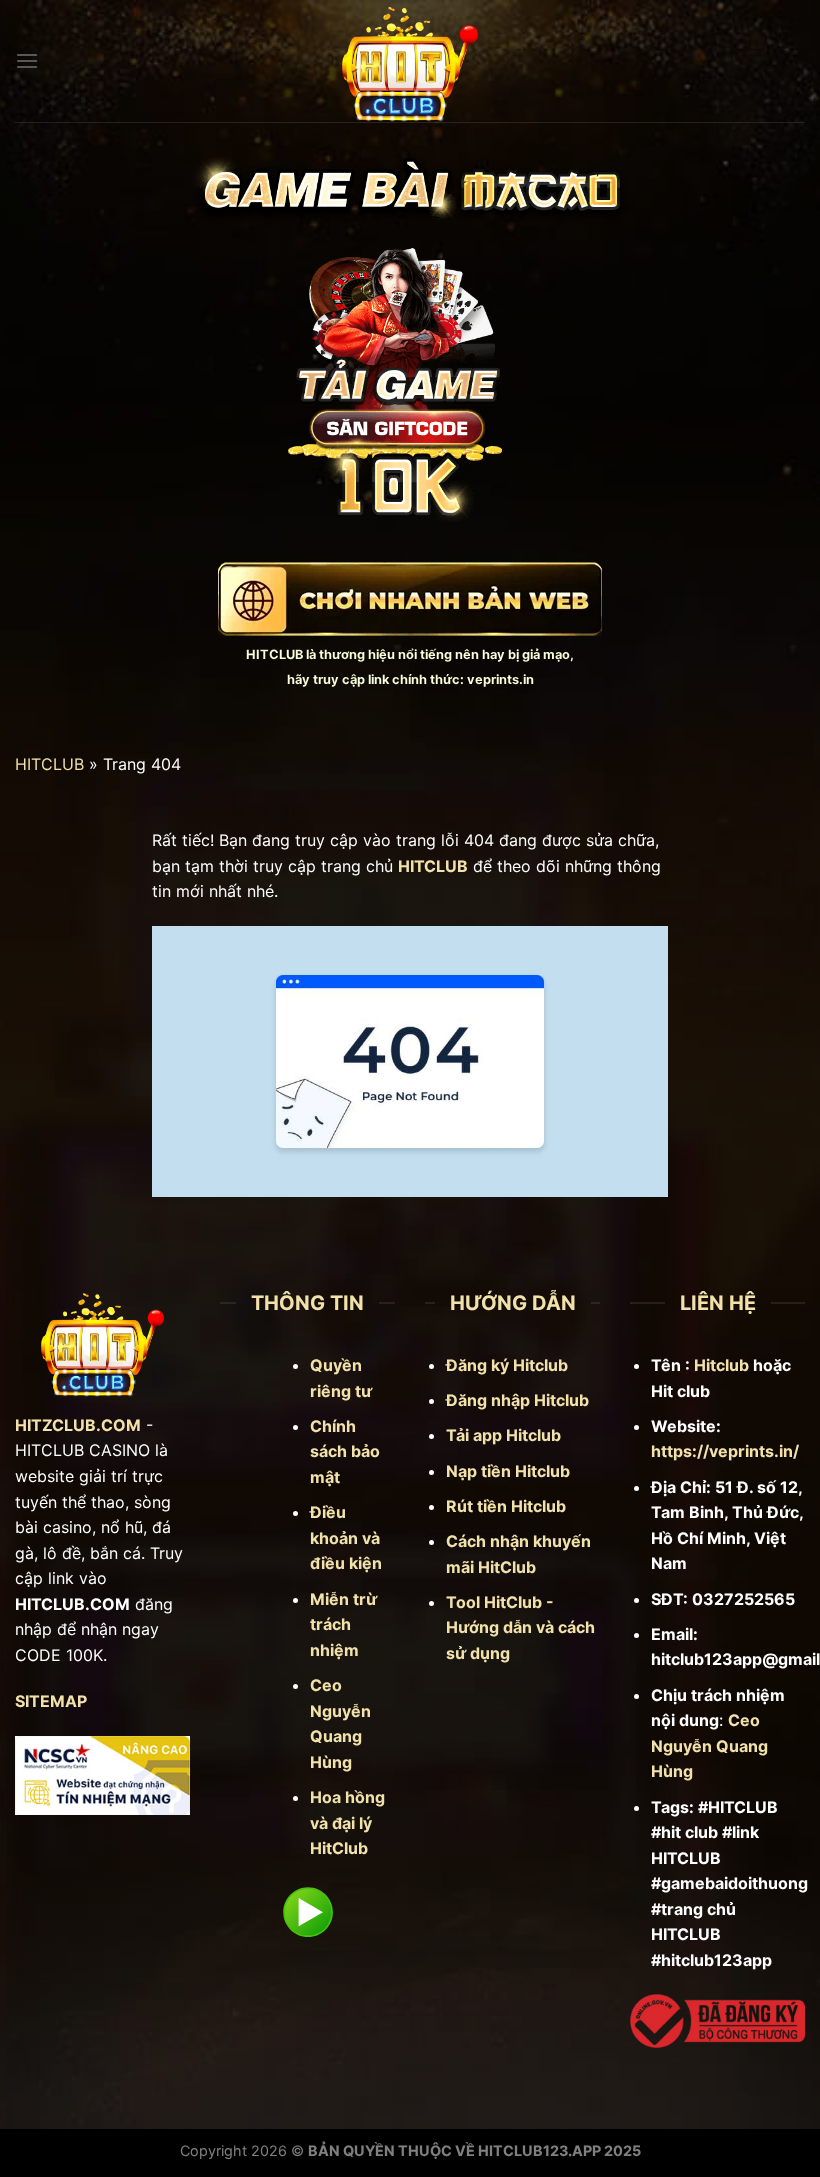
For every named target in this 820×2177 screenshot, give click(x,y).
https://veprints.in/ (725, 1451)
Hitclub (721, 1365)
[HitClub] (410, 61)
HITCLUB (274, 654)
